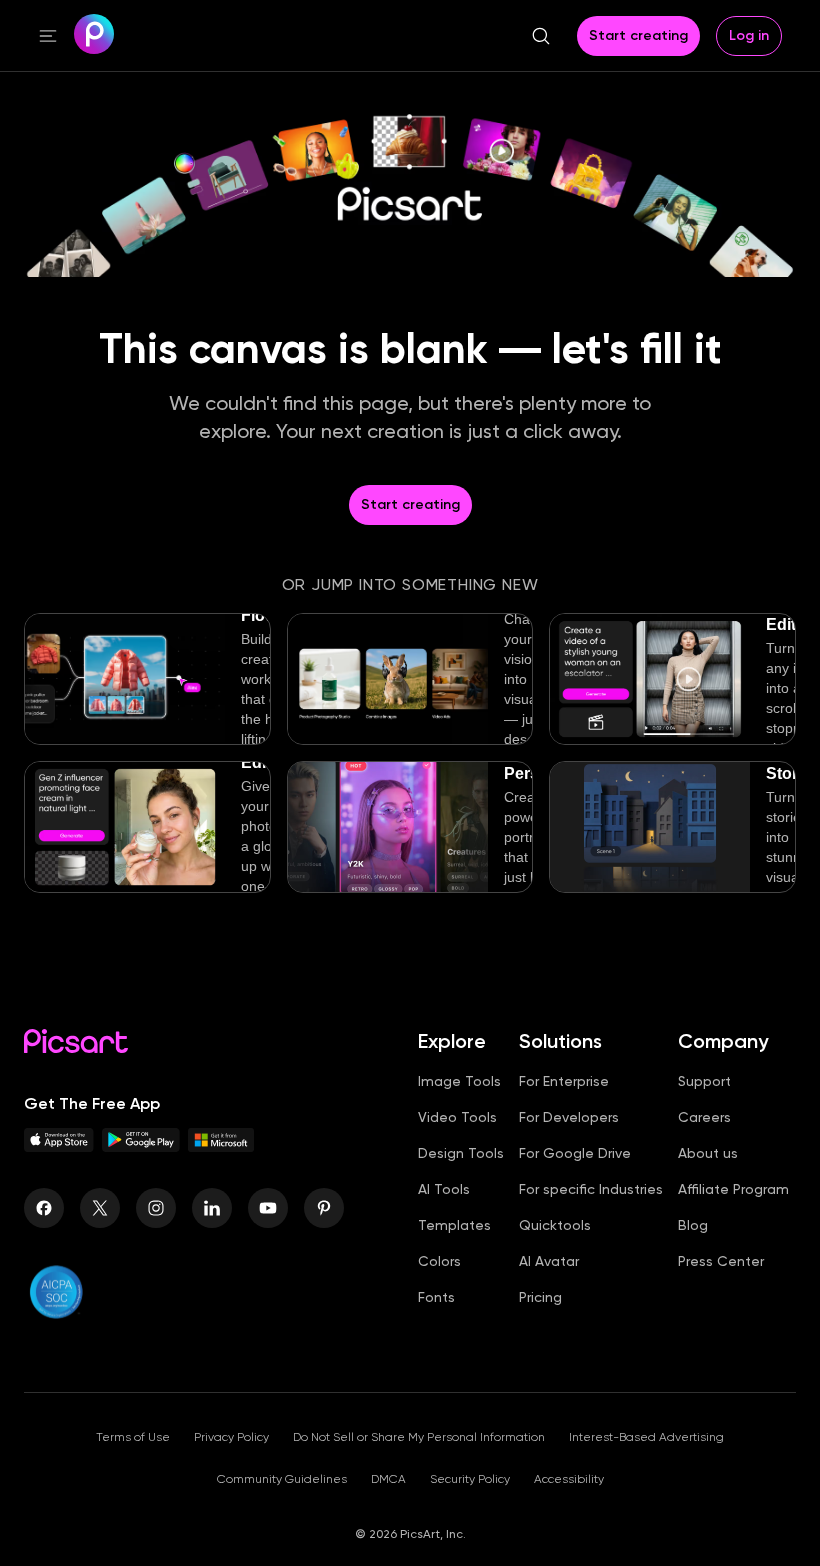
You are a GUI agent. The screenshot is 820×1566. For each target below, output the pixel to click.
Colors (439, 1261)
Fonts (436, 1297)
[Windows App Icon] (221, 1146)
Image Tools (459, 1081)
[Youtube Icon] (268, 1208)
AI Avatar (549, 1261)
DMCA (388, 1479)
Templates (454, 1225)
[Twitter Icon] (100, 1208)
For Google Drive (575, 1153)
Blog (693, 1225)
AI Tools (444, 1189)
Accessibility (569, 1479)
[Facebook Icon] (44, 1208)
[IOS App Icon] (59, 1146)
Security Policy (470, 1479)
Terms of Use (133, 1437)
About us (708, 1153)
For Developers (569, 1117)
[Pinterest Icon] (324, 1208)
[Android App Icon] (141, 1146)
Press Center (721, 1261)
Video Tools (457, 1117)
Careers (704, 1117)
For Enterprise (564, 1081)
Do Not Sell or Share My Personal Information (419, 1437)
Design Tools (461, 1153)
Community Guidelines (282, 1479)
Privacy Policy (231, 1437)
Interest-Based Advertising (646, 1437)
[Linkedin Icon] (212, 1208)
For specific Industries (591, 1189)
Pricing (540, 1297)
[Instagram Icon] (156, 1208)
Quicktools (555, 1225)
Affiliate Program (733, 1189)
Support (704, 1081)
